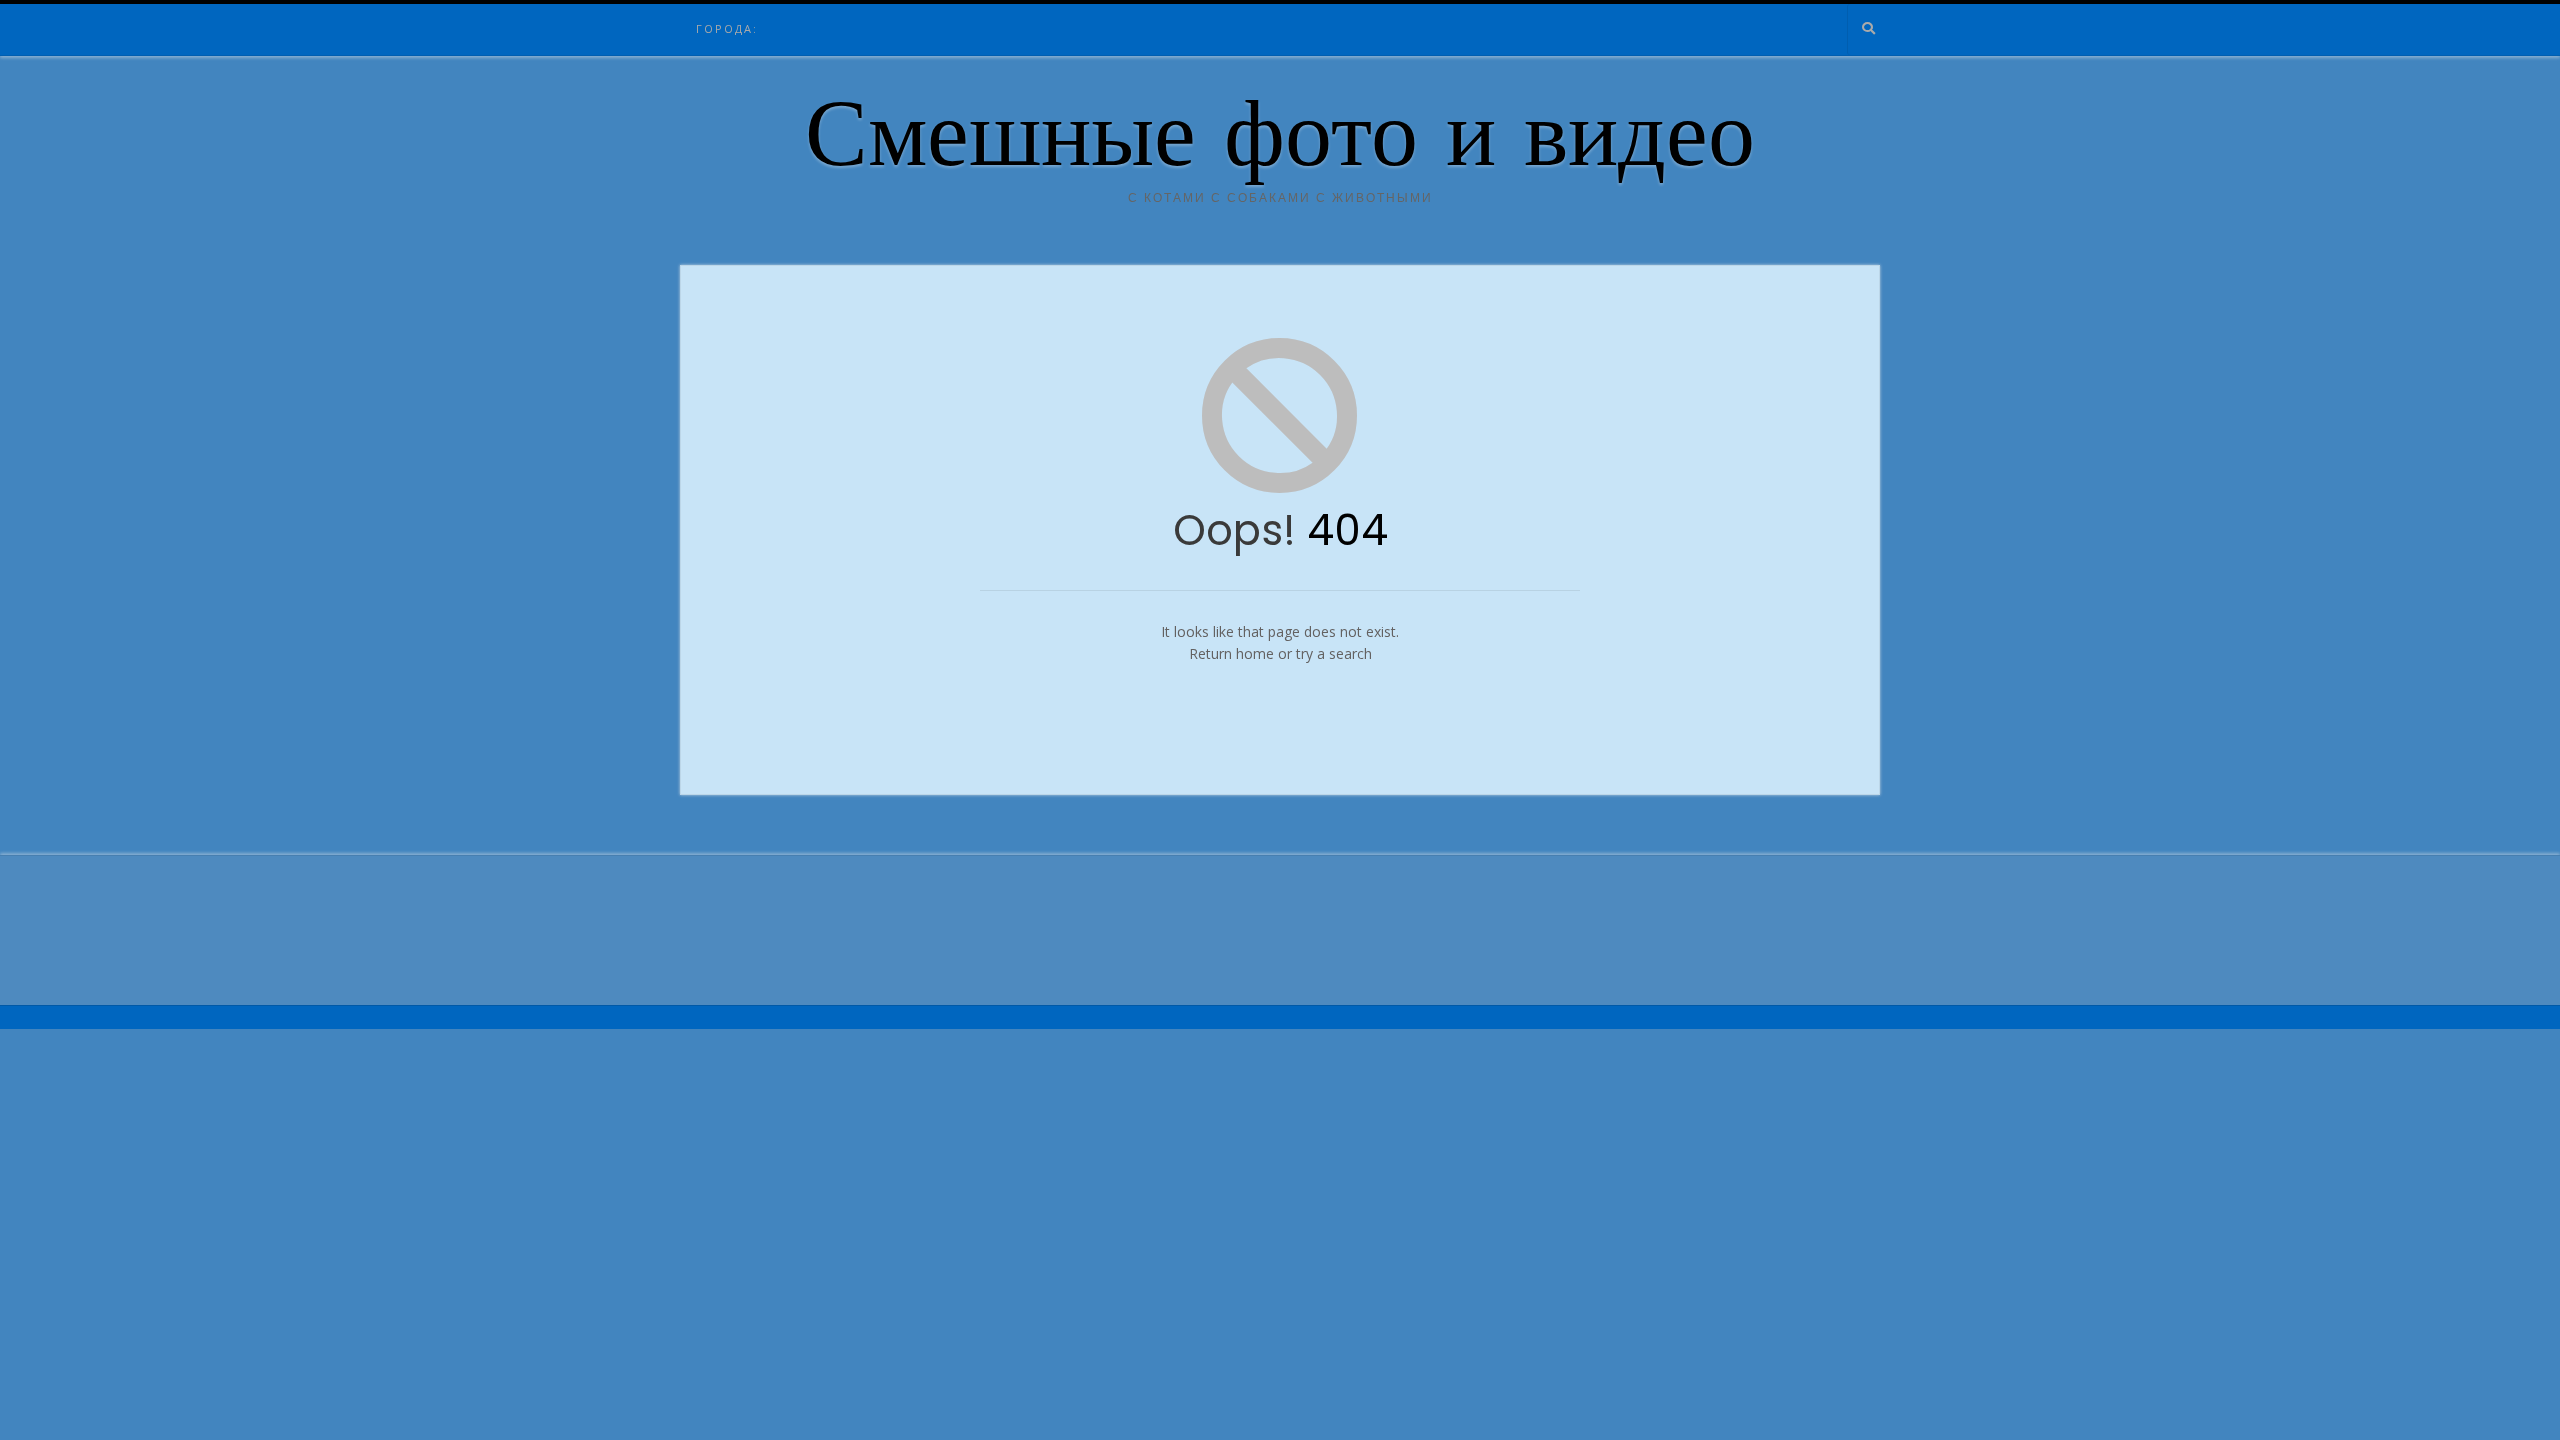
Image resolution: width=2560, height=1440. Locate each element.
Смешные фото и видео (1280, 143)
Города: (727, 28)
